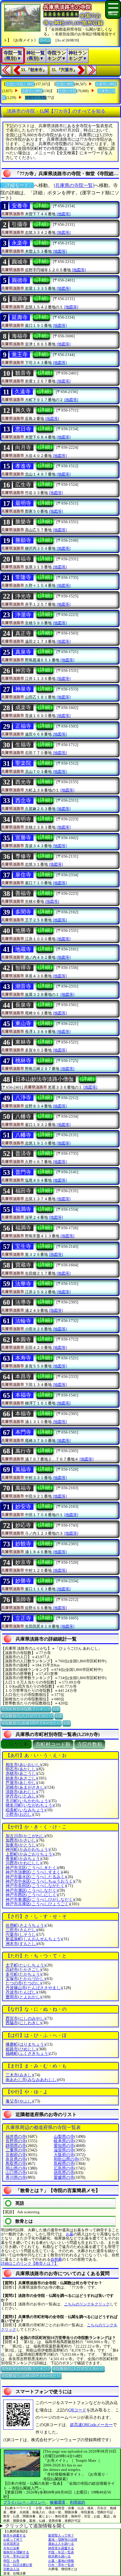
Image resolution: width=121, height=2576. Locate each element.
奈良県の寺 (16, 2159)
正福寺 (23, 726)
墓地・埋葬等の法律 (63, 2539)
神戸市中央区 (40, 1881)
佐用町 (26, 1925)
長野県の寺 (16, 2141)
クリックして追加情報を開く (36, 2526)
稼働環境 (58, 2502)
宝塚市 (26, 1979)
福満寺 (23, 1209)
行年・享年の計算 (16, 2556)
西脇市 (23, 2023)
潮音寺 (23, 986)
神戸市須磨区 (34, 1872)
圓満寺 (20, 299)
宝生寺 (23, 1246)
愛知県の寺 (64, 2146)
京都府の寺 (16, 2155)
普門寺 (23, 1172)
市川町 (28, 1801)
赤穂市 (21, 1774)
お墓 (70, 2234)
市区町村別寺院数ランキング (26, 1709)
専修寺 (23, 856)
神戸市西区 (32, 1895)
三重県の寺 (16, 2150)
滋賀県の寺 (64, 2150)
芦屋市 (21, 1783)
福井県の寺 (16, 2137)
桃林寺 (23, 1061)
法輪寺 (23, 1321)
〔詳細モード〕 (17, 185)
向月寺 (23, 448)
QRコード (77, 2410)
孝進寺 (23, 466)
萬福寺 (23, 1470)
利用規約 (78, 2502)
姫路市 (21, 2049)
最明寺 (23, 503)
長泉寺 (23, 1005)
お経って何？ (13, 2539)
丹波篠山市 (34, 1988)
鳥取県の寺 (16, 2164)
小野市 (19, 1814)
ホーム (45, 40)
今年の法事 (11, 2548)
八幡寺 (23, 1116)
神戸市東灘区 (40, 1900)
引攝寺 (20, 224)
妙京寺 (23, 1562)
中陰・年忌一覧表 (61, 2552)
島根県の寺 (64, 2164)
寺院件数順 (90, 1744)
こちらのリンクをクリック (87, 2304)
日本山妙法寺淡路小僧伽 (44, 1079)
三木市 (19, 2075)
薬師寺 (23, 1599)
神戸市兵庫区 (38, 1904)
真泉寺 (23, 652)
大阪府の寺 (64, 2155)
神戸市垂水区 (36, 1877)
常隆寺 (23, 577)
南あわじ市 (32, 2080)
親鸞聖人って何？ (61, 2535)
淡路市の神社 (32, 91)
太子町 (26, 1965)
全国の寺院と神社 (20, 84)
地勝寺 (23, 930)
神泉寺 (23, 689)
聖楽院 (23, 763)
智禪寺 (23, 968)
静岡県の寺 (16, 2146)
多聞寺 (23, 912)
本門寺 (23, 1432)
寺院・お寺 (11, 2561)
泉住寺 (23, 875)
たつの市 (23, 1983)
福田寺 (23, 1191)
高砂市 (23, 1970)
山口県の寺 (16, 2173)
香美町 (23, 1859)
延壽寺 (20, 317)
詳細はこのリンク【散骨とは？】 (30, 2263)
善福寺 (23, 893)
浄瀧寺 (23, 615)
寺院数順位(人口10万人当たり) (27, 1716)
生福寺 (23, 745)
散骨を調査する (15, 2535)
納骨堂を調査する (61, 2548)
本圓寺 (23, 1339)
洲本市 (21, 1944)
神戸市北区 (32, 1868)
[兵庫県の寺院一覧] (74, 185)
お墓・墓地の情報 (61, 2561)
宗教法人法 (11, 2569)
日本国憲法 (11, 2544)
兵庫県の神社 (106, 84)
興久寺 (23, 410)
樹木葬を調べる (59, 2556)
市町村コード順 (53, 1744)
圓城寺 (20, 262)
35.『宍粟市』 (64, 70)
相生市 (23, 1765)
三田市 (21, 1930)
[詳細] (41, 206)
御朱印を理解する (16, 2552)
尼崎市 (26, 1787)
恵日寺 (23, 429)
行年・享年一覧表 (61, 2565)
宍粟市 (21, 1935)
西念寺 (23, 801)
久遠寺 (23, 392)
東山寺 (23, 1023)
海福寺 (20, 336)
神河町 (28, 1849)
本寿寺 (23, 1358)
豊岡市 (23, 1997)
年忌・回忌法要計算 (18, 2565)
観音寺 (23, 373)
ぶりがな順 (16, 1744)
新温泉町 (34, 1939)
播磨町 (26, 2044)
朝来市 (21, 1778)
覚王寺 (20, 354)
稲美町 (26, 1810)
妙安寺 (23, 1507)
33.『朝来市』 (34, 70)
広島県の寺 (64, 2168)
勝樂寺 (23, 522)
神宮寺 (23, 670)
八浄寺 (23, 1098)
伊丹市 (21, 1796)
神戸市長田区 (36, 1886)
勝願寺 (23, 540)
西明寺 (23, 819)
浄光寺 (23, 596)
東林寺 (23, 1042)
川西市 (23, 1863)
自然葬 (56, 2259)
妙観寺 (23, 1544)
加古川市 (26, 1836)
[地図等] (64, 214)
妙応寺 (23, 1525)
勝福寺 (23, 559)
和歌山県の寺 (66, 2159)
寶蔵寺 (23, 1265)
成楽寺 (23, 708)
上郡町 (30, 1854)
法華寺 (23, 1284)
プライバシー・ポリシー (25, 2502)
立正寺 (23, 1618)
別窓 (56, 1709)
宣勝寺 (23, 838)
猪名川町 (30, 1805)
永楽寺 (20, 243)
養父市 (19, 2101)
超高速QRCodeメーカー (91, 2425)
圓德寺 (20, 280)
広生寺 (23, 485)
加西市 (21, 1840)
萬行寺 (23, 1451)
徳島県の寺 (64, 2173)
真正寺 (23, 633)
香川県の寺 (16, 2177)
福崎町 (28, 2054)
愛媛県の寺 (64, 2177)
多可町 (23, 1974)
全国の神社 (65, 84)
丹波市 (21, 1992)
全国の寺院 (68, 91)
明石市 (21, 1769)
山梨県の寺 (64, 2137)
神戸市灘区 (32, 1890)
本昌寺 (23, 1376)
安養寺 (20, 206)
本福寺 (23, 1395)
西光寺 (23, 782)
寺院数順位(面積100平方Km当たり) (31, 1723)
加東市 (21, 1845)
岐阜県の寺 (64, 2141)
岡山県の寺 (16, 2168)
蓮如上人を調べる (61, 2544)
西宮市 (26, 2018)
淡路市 (21, 1792)
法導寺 (23, 1302)
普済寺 (23, 1154)
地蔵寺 (23, 949)
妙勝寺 (23, 1581)
